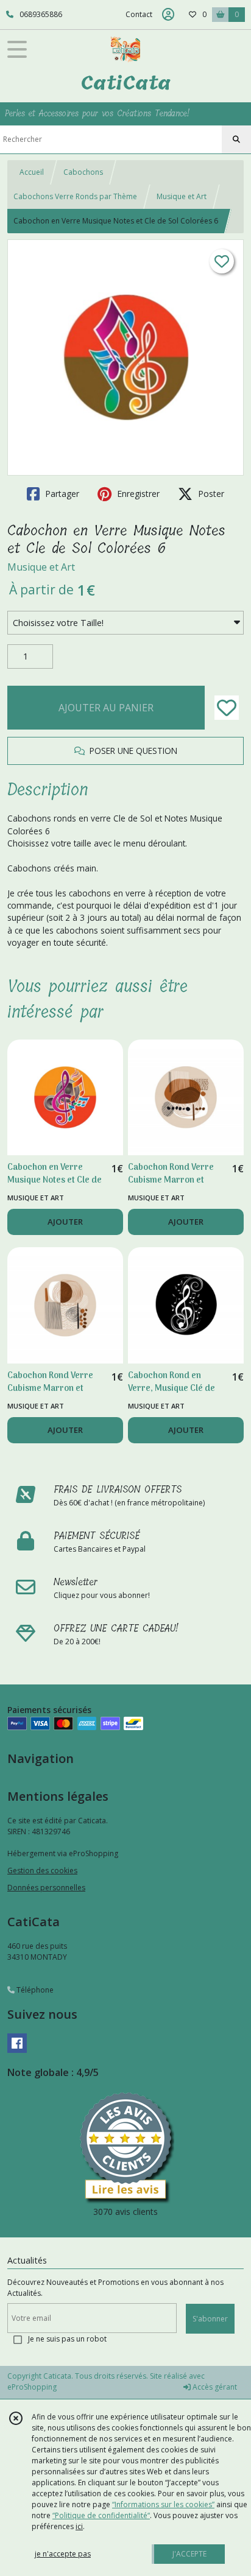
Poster (210, 494)
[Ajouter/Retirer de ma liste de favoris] (227, 708)
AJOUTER (65, 1222)
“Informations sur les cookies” (163, 2504)
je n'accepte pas (63, 2554)
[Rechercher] (236, 139)
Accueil (32, 172)
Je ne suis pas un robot (67, 2339)
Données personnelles (46, 1888)
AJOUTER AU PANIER (106, 708)
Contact (139, 14)
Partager (61, 494)
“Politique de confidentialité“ (101, 2515)
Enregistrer (137, 494)
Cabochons (83, 172)
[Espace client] (168, 15)
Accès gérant (214, 2387)
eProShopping (32, 2387)
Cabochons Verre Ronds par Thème (75, 196)
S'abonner (210, 2319)
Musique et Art (182, 196)
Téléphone (34, 1990)
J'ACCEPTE (189, 2554)
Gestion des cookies (42, 1870)
